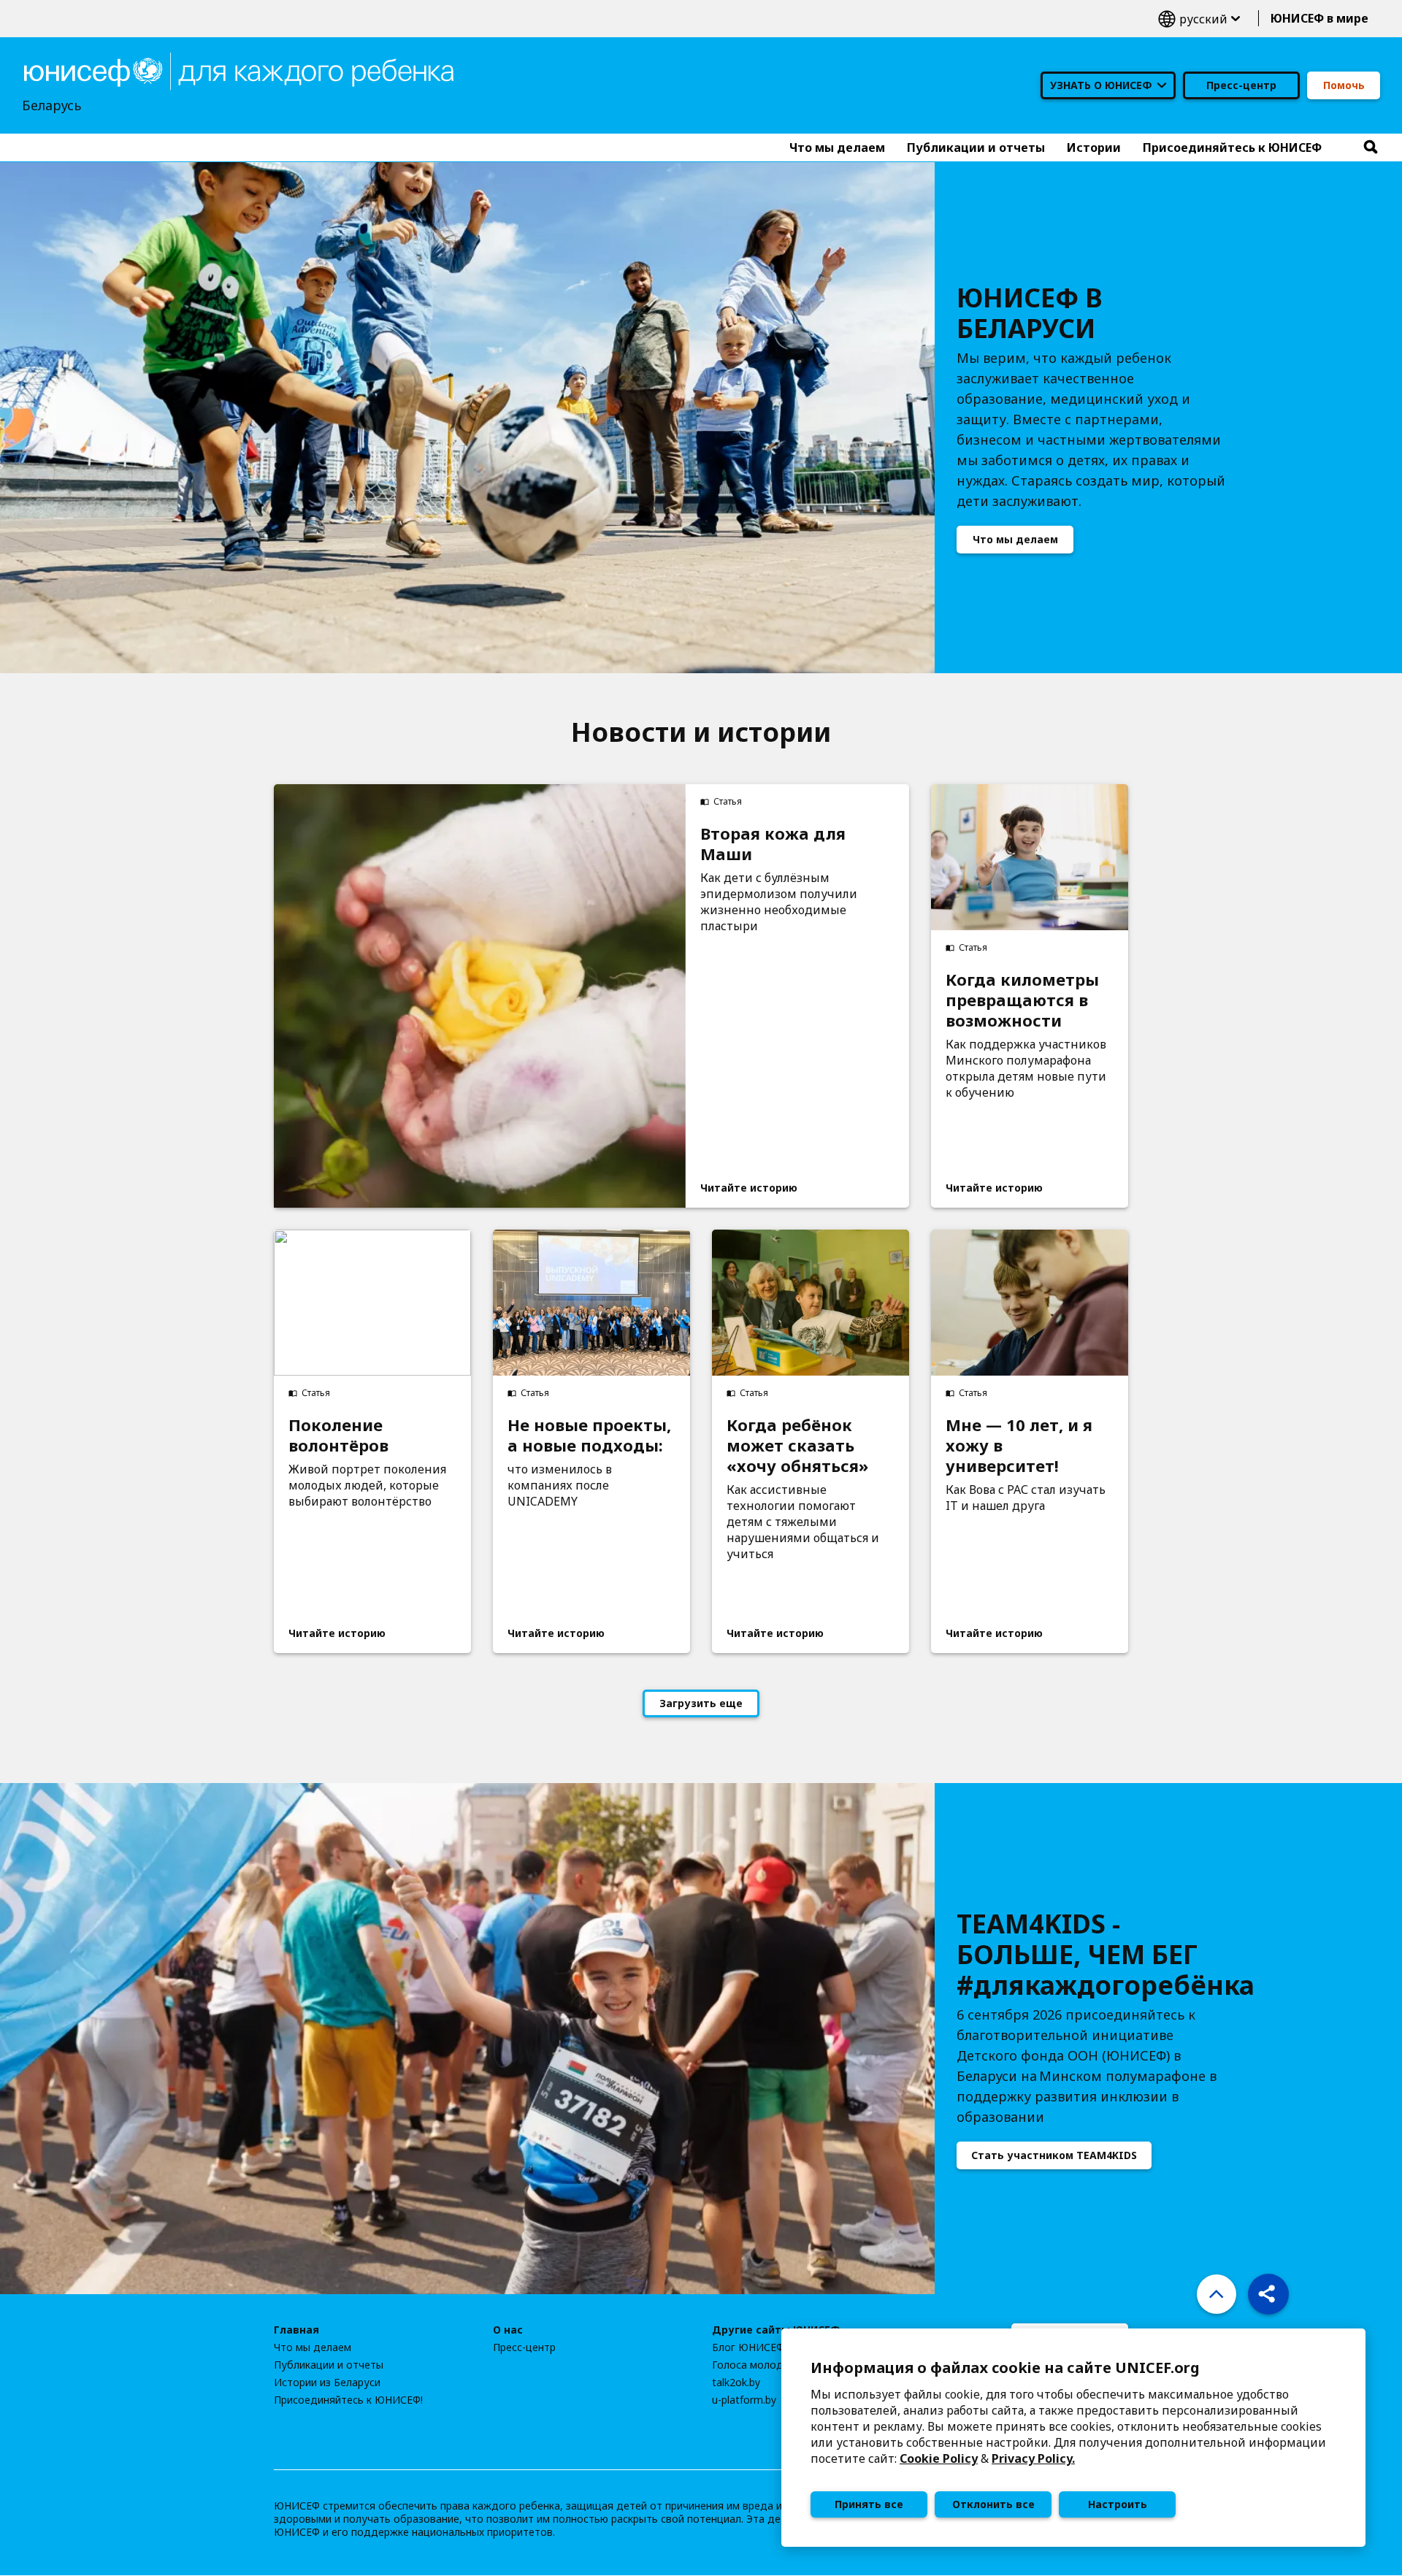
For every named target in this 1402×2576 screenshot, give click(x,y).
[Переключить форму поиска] (1371, 147)
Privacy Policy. (1033, 2458)
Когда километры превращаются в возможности (1022, 1000)
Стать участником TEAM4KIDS (1054, 2155)
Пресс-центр (1241, 85)
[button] (1268, 2294)
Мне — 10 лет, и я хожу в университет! (1019, 1445)
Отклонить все (993, 2504)
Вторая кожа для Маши (773, 843)
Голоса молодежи (758, 2365)
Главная (296, 2330)
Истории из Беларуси (327, 2383)
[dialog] (1073, 2438)
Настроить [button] (1118, 2504)
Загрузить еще (701, 1703)
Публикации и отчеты (329, 2365)
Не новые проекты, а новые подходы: (589, 1435)
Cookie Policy (939, 2458)
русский (1199, 19)
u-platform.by (744, 2400)
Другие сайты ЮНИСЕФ (776, 2330)
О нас (508, 2330)
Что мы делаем (1015, 539)
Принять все (869, 2504)
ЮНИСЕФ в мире (1319, 18)
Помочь (1344, 85)
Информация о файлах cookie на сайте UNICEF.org (1005, 2368)
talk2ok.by (736, 2383)
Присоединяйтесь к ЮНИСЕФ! (348, 2400)
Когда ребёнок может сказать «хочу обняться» (797, 1445)
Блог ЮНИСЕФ (748, 2347)
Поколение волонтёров (338, 1435)
